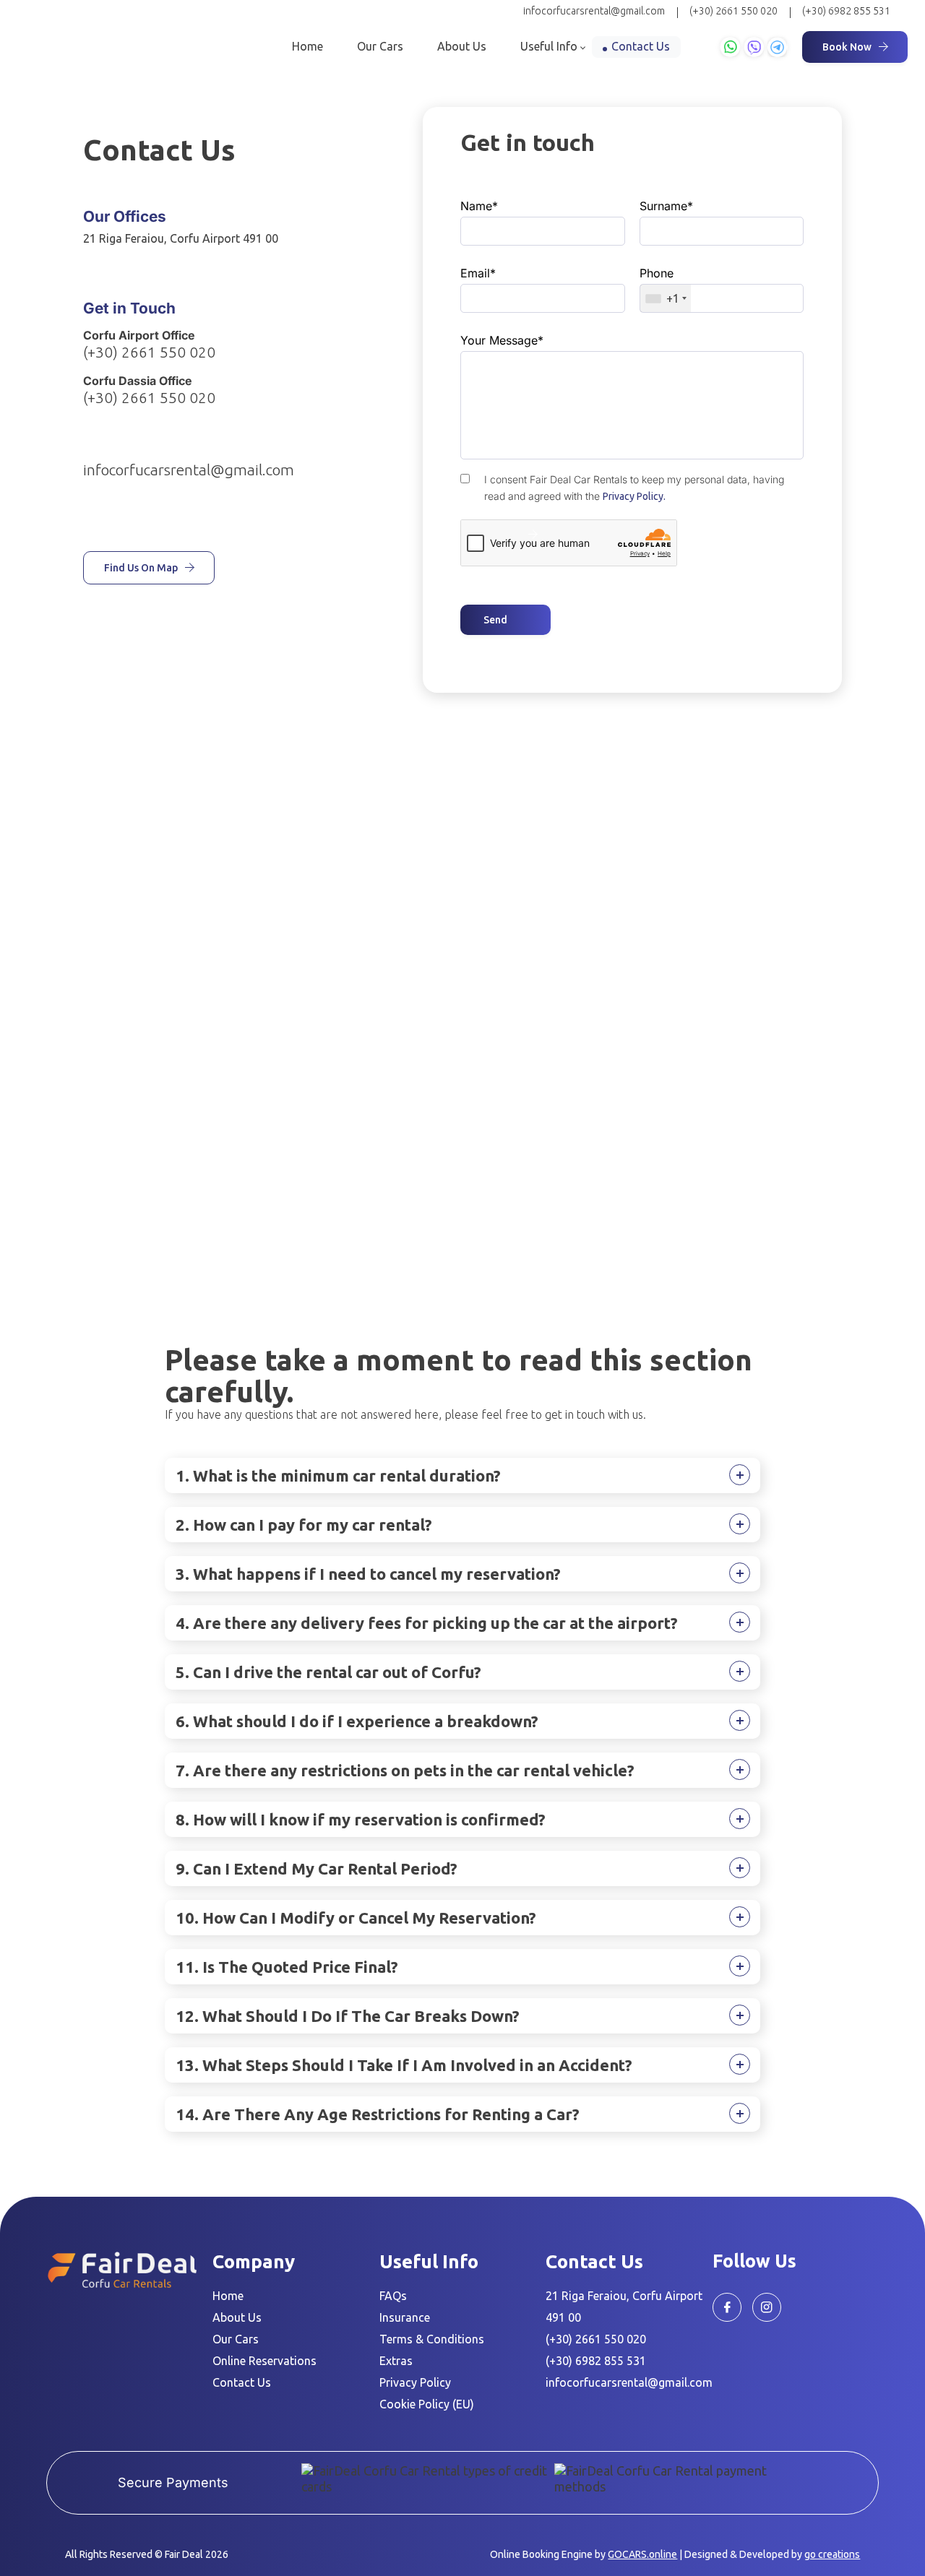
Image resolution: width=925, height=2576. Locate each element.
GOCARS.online (642, 2554)
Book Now (847, 47)
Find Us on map (141, 568)
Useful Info (549, 46)
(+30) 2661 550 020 (733, 11)
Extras (396, 2361)
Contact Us (641, 46)
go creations (832, 2554)
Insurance (405, 2317)
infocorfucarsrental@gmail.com (594, 11)
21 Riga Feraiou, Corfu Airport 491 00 (181, 238)
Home (307, 46)
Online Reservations (264, 2361)
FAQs (393, 2296)
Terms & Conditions (432, 2339)
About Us (462, 46)
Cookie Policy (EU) (427, 2404)
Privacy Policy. (634, 496)
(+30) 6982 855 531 (846, 11)
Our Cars (380, 46)
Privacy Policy (415, 2382)
